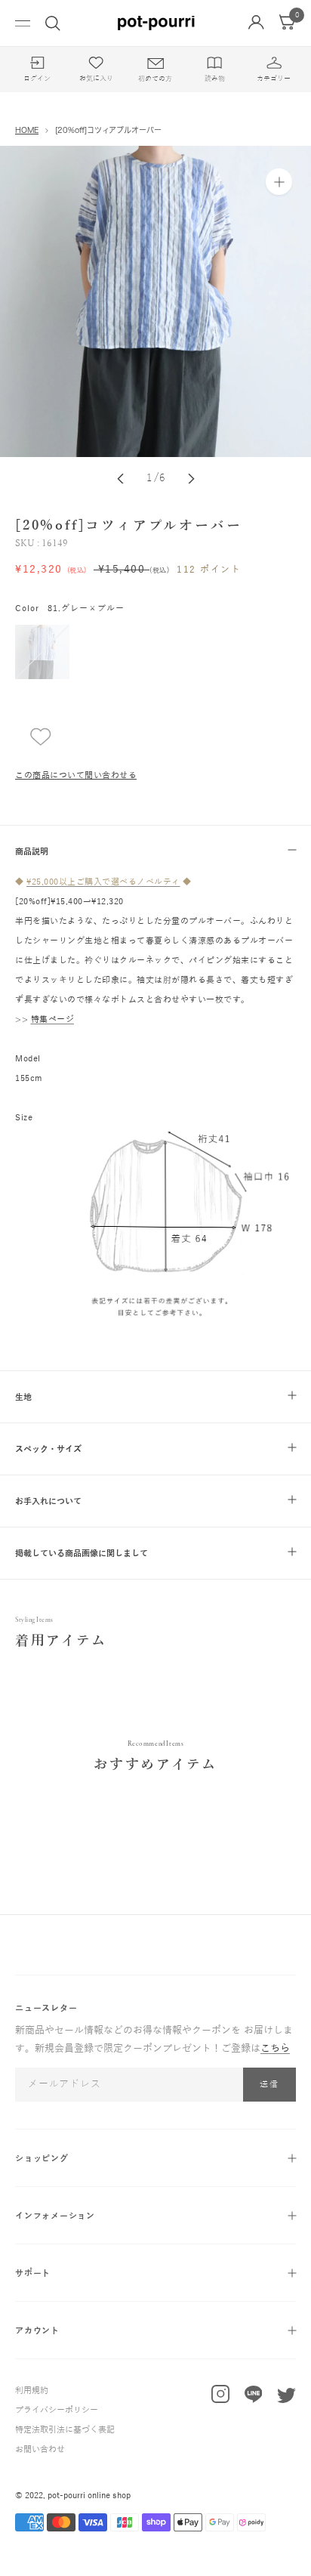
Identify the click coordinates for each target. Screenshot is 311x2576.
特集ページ (53, 1019)
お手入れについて (48, 1501)
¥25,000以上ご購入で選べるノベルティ (103, 882)
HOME (27, 130)
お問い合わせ (40, 2449)
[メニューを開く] (23, 23)
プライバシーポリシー (57, 2410)
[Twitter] (286, 2399)
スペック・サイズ (48, 1449)
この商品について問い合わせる (76, 775)
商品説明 (32, 851)
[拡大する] (279, 182)
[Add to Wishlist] (33, 737)
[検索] (53, 23)
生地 (23, 1397)
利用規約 (32, 2390)
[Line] (254, 2398)
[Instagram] (220, 2397)
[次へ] (191, 479)
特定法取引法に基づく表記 (65, 2429)
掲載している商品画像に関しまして (82, 1553)
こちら (275, 2049)
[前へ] (120, 479)
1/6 (157, 478)
